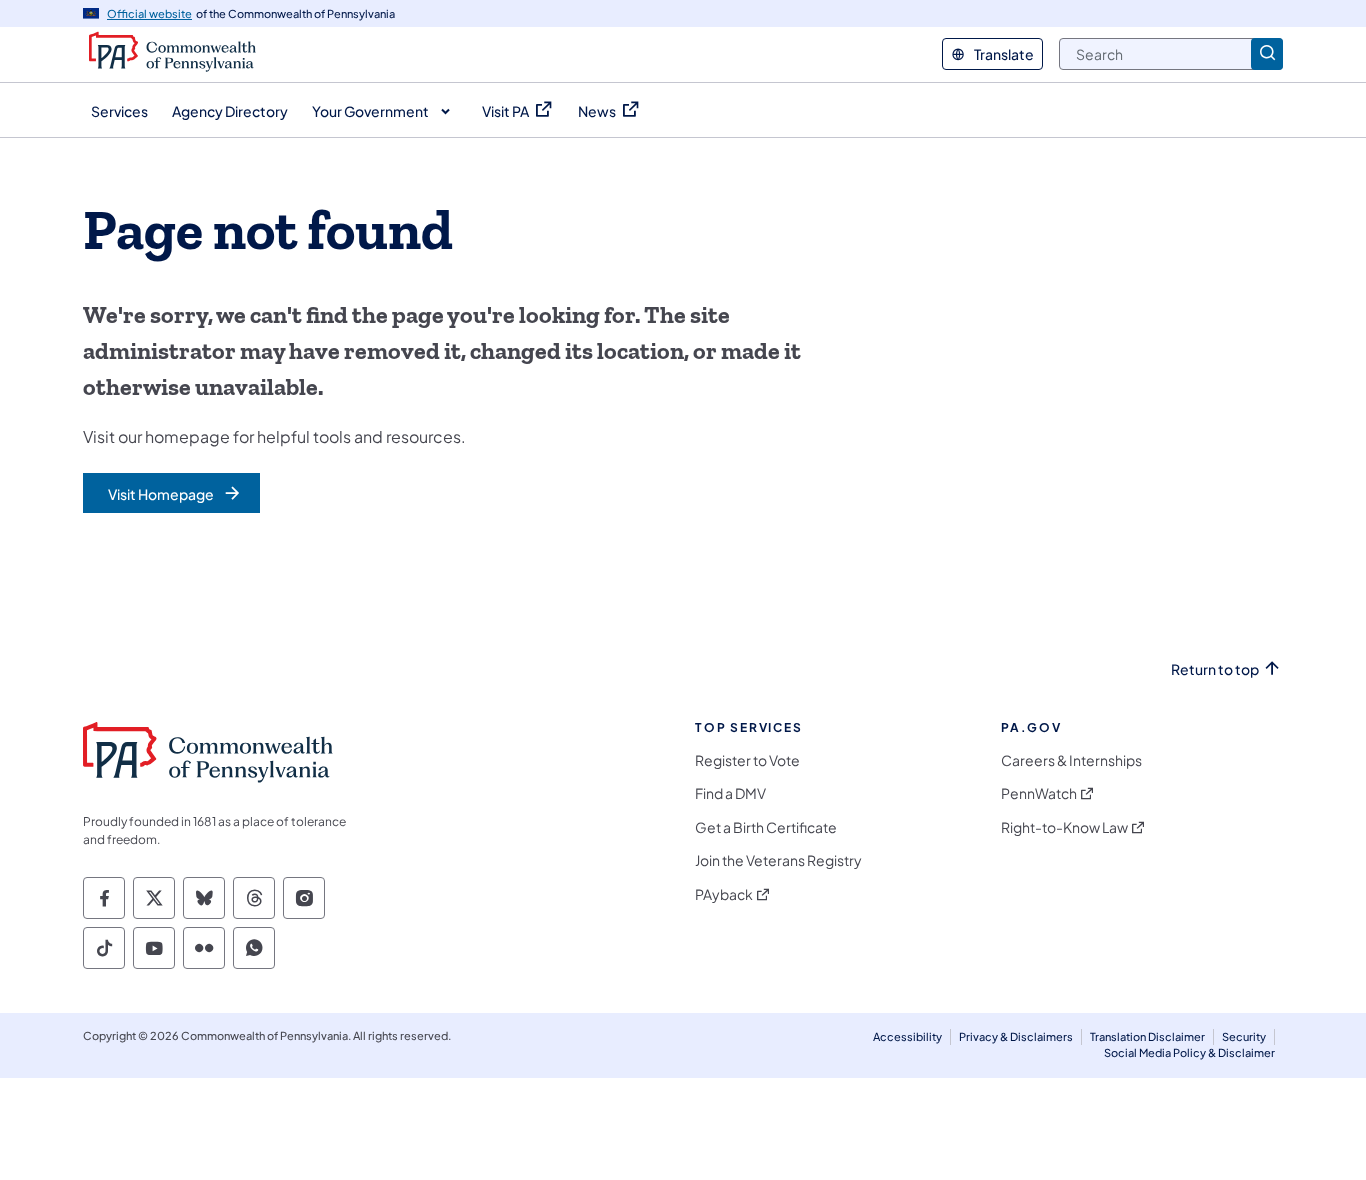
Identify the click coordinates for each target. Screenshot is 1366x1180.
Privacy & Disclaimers (1016, 1036)
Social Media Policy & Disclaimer (1189, 1052)
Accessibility (907, 1036)
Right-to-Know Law (1064, 827)
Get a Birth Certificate (766, 827)
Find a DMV (730, 793)
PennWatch (1039, 793)
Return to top (1215, 669)
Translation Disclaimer (1147, 1036)
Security (1244, 1036)
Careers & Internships (1071, 760)
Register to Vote (747, 760)
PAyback (724, 894)
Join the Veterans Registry (778, 860)
